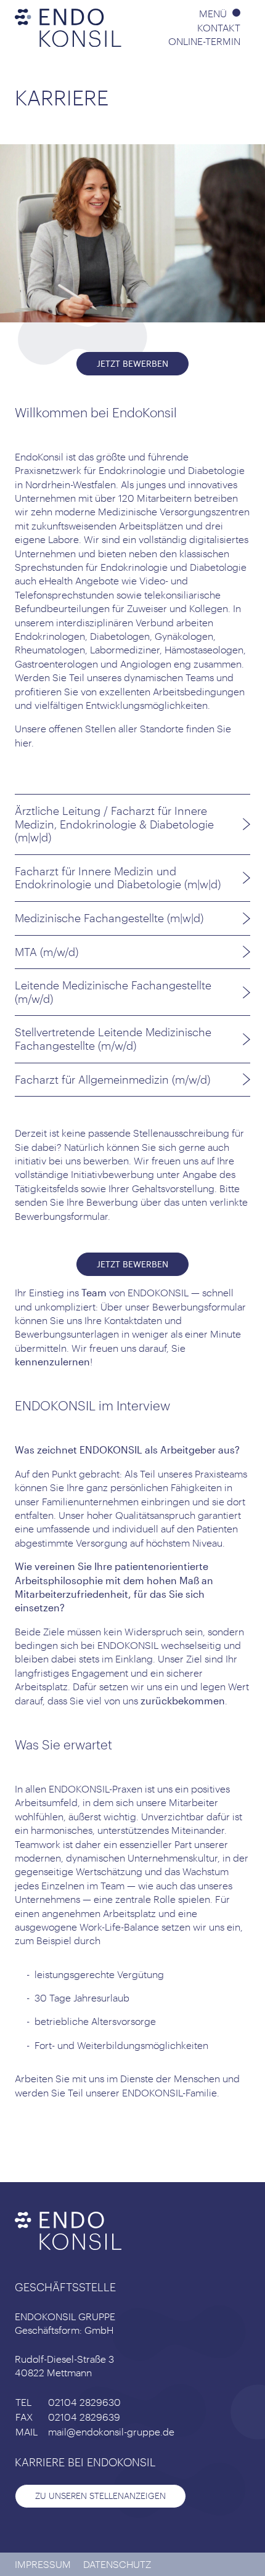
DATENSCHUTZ (117, 2564)
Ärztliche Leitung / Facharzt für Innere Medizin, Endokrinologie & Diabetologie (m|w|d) (114, 824)
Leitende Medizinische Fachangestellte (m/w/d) (113, 992)
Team (94, 1292)
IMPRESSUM (43, 2564)
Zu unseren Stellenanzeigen (100, 2496)
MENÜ (214, 13)
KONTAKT (219, 27)
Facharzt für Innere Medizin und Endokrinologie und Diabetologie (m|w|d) (118, 878)
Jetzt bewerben (132, 363)
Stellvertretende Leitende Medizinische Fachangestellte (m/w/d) (113, 1039)
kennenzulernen (52, 1361)
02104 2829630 (84, 2402)
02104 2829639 (84, 2417)
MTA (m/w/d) (47, 952)
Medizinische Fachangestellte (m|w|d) (109, 918)
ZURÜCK (52, 2141)
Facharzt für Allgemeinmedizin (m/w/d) (112, 1079)
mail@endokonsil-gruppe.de (111, 2431)
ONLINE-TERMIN (204, 41)
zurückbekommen (183, 1700)
